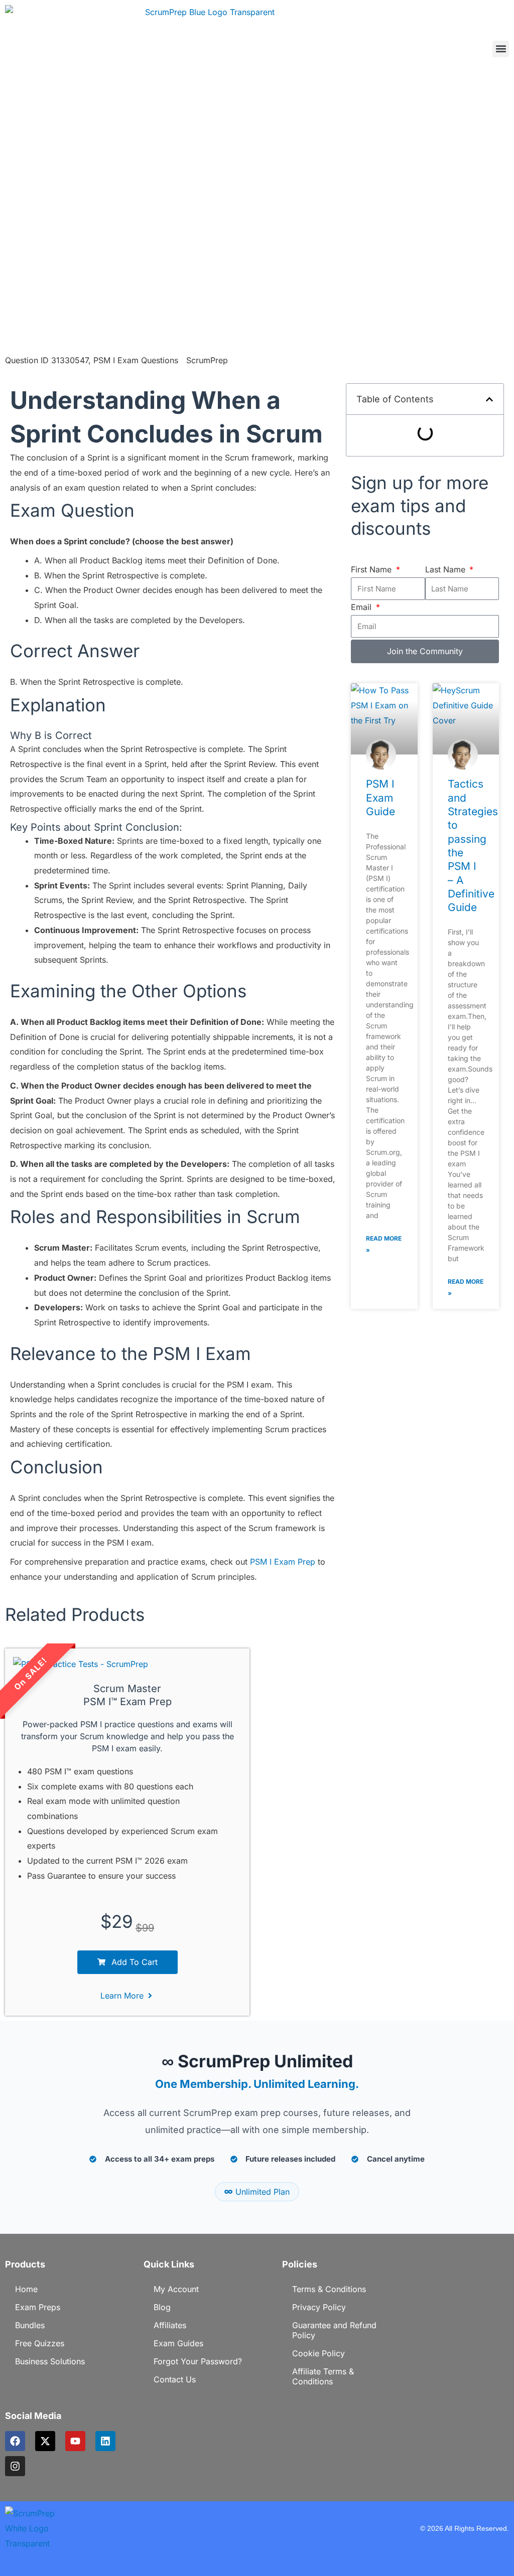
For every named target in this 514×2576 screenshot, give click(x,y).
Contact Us (175, 2379)
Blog (162, 2307)
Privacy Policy (319, 2307)
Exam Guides (178, 2343)
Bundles (30, 2325)
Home (26, 2289)
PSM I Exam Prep (283, 1562)
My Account (176, 2289)
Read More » (384, 1244)
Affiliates (170, 2325)
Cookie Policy (318, 2353)
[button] (501, 49)
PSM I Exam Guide (380, 798)
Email (362, 607)
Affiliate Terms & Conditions (323, 2376)
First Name (372, 569)
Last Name (446, 569)
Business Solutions (50, 2361)
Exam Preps (38, 2307)
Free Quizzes (40, 2343)
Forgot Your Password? (198, 2361)
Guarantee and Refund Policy (334, 2330)
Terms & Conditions (329, 2289)
